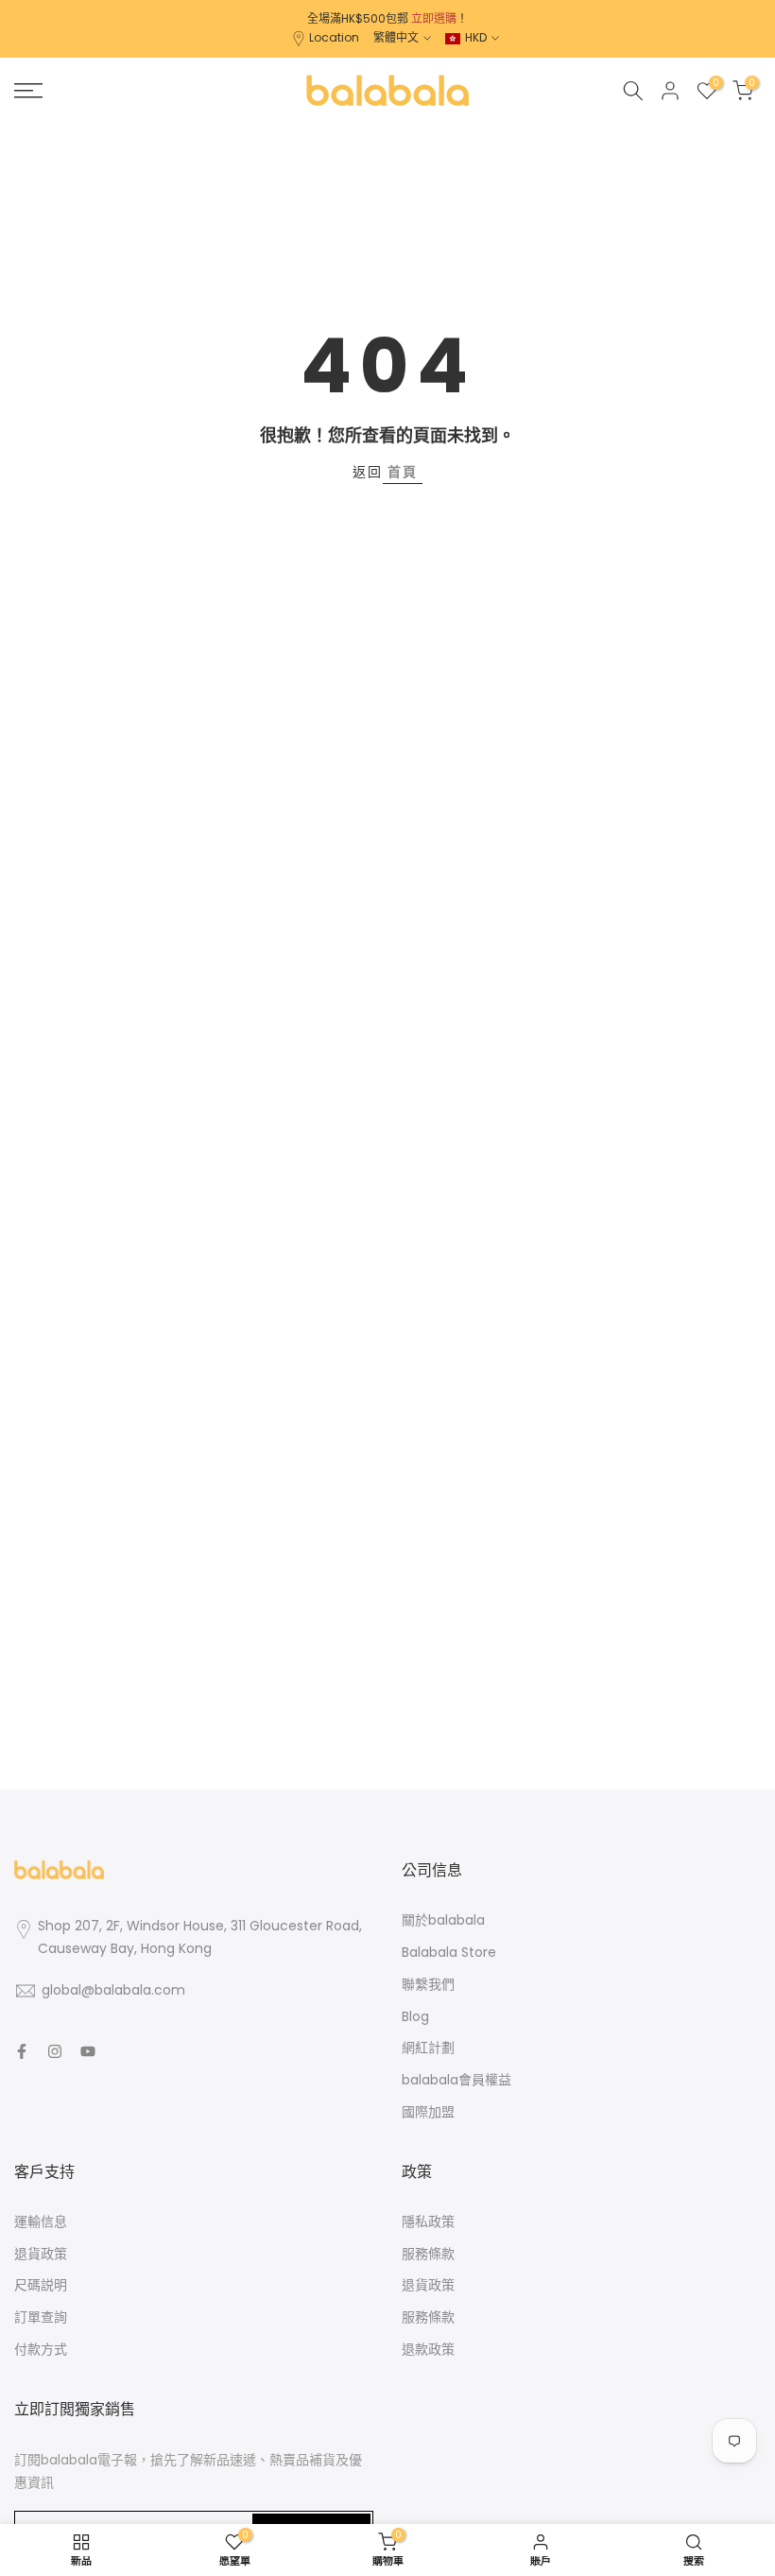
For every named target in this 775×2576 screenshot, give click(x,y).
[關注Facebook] (22, 2051)
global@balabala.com (113, 1990)
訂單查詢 (41, 2317)
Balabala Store (449, 1952)
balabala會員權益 (456, 2080)
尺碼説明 (41, 2285)
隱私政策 (428, 2222)
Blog (415, 2016)
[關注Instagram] (55, 2051)
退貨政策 (41, 2254)
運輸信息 (41, 2222)
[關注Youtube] (88, 2051)
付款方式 (41, 2349)
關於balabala (443, 1920)
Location (334, 37)
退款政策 (428, 2349)
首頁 (403, 472)
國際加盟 (428, 2112)
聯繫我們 (428, 1984)
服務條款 (428, 2254)
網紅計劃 (428, 2048)
